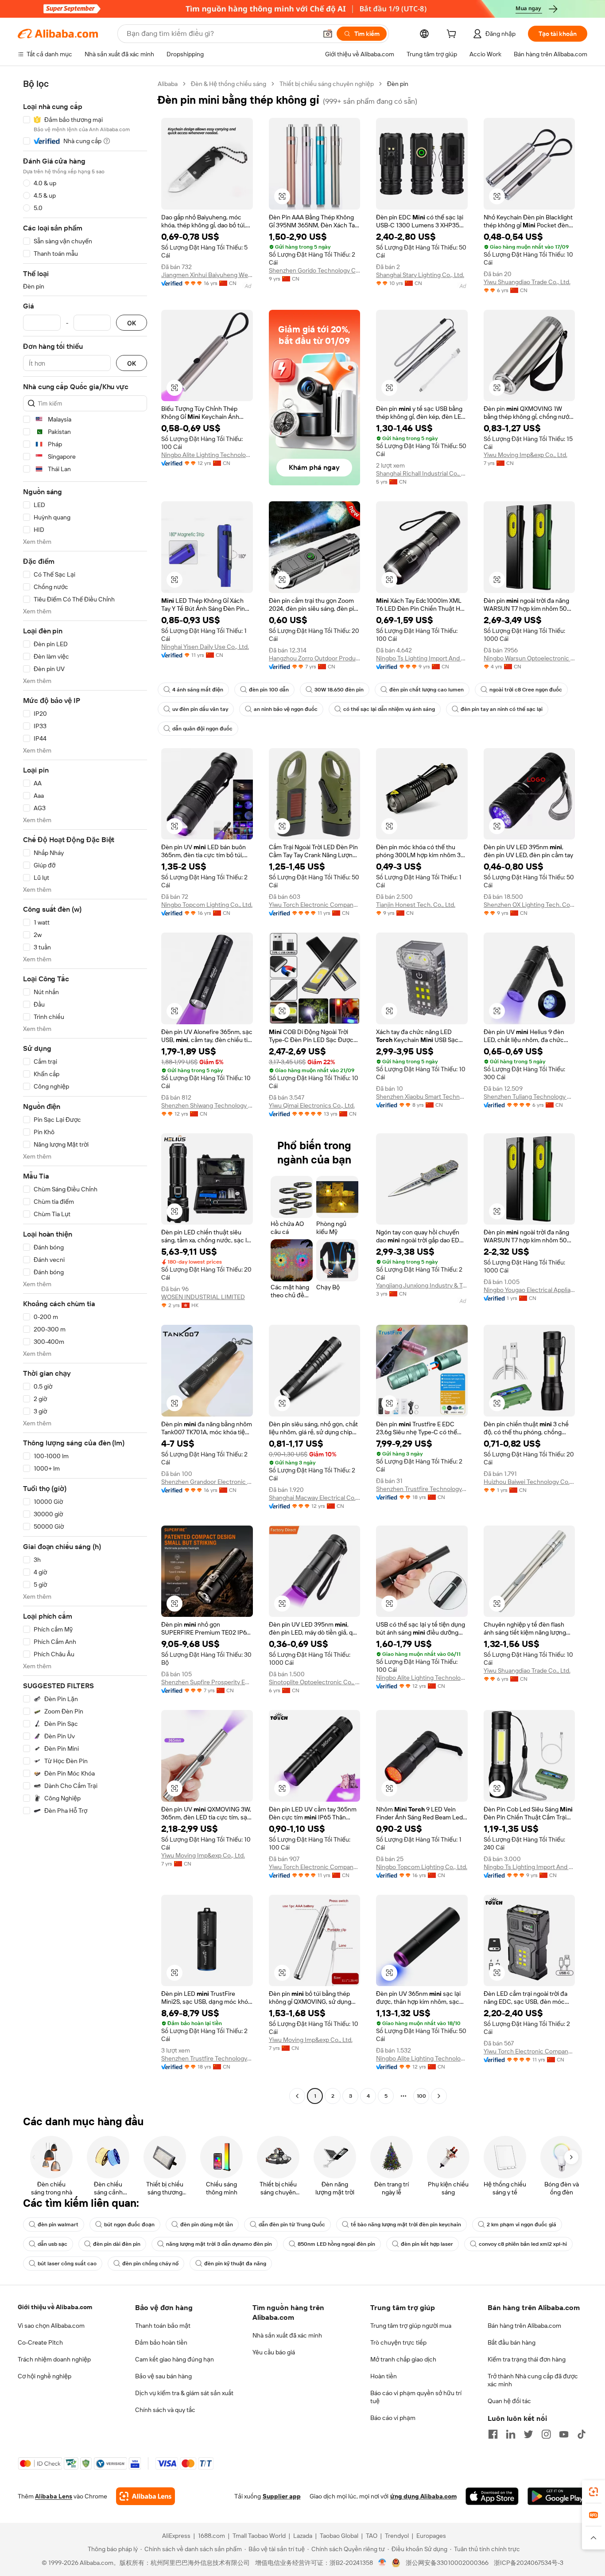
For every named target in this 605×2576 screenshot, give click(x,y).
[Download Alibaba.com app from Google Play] (557, 2496)
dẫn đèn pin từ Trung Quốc (292, 2225)
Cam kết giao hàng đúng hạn (175, 2359)
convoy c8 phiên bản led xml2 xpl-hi (523, 2244)
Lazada (303, 2536)
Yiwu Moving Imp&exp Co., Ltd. (525, 455)
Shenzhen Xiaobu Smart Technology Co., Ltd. (422, 1097)
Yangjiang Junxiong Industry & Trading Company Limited (422, 1285)
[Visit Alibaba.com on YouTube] (564, 2434)
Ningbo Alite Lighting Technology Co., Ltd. (207, 455)
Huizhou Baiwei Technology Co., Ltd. (529, 1482)
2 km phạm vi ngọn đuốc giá (522, 2225)
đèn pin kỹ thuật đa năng (235, 2264)
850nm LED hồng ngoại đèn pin (336, 2244)
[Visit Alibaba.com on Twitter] (528, 2434)
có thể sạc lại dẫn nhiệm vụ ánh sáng (389, 709)
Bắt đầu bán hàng (512, 2342)
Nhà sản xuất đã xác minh (287, 2335)
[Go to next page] (439, 2096)
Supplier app (282, 2496)
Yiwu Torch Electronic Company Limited (315, 905)
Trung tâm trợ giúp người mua (411, 2326)
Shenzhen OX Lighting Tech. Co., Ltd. (529, 905)
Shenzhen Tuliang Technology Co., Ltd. (529, 1097)
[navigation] (85, 1091)
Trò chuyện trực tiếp (398, 2342)
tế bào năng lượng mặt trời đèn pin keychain (406, 2225)
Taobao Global (339, 2536)
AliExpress (176, 2536)
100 (421, 2096)
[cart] (453, 35)
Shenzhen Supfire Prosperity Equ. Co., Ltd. (207, 1682)
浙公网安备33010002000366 (447, 2563)
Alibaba (168, 84)
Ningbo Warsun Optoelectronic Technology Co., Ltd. (529, 658)
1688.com (211, 2536)
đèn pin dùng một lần (207, 2225)
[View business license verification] (382, 2563)
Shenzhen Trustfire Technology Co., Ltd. (422, 1489)
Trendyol (397, 2536)
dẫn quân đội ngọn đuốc (202, 729)
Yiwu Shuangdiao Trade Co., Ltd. (527, 282)
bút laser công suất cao (67, 2264)
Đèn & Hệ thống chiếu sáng (229, 84)
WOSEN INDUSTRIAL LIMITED (203, 1297)
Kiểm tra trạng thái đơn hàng (527, 2359)
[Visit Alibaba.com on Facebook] (493, 2434)
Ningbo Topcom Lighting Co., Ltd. (207, 905)
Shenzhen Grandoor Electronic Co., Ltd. (207, 1482)
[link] (593, 2492)
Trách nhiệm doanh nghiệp (54, 2359)
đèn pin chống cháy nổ (150, 2264)
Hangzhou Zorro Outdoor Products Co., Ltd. (315, 658)
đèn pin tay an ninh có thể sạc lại (502, 709)
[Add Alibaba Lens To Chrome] (145, 2496)
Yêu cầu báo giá (274, 2352)
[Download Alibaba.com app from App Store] (492, 2496)
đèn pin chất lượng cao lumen (427, 690)
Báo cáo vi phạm (393, 2418)
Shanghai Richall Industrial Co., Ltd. (422, 473)
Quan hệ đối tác (509, 2401)
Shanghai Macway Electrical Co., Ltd (315, 1498)
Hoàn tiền (384, 2376)
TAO (372, 2536)
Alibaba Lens (54, 2496)
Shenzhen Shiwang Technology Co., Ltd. (207, 1105)
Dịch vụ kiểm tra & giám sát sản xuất (184, 2393)
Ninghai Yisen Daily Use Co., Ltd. (205, 647)
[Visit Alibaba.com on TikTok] (582, 2434)
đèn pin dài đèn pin (117, 2244)
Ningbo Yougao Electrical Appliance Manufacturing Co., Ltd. (529, 1290)
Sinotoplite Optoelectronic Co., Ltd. (315, 1682)
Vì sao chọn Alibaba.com (51, 2326)
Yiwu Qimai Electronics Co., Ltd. (312, 1105)
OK (132, 323)
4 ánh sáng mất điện (198, 690)
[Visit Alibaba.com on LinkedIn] (511, 2434)
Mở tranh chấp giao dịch (403, 2359)
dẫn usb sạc (52, 2244)
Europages (431, 2536)
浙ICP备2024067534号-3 (529, 2563)
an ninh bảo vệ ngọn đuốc (286, 709)
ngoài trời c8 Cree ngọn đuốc (526, 690)
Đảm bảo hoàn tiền (161, 2342)
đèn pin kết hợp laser (427, 2244)
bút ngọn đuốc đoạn (129, 2225)
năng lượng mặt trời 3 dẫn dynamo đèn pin (219, 2244)
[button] (328, 34)
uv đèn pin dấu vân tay (200, 709)
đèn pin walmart (58, 2225)
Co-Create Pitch (40, 2342)
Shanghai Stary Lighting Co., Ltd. (420, 275)
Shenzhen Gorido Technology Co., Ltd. (315, 270)
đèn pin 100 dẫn (269, 690)
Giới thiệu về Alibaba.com (55, 2307)
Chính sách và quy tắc (165, 2410)
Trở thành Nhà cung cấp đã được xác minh (533, 2380)
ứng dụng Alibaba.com (423, 2496)
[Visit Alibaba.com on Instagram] (546, 2434)
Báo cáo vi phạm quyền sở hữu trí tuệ (416, 2397)
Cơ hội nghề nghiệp (45, 2376)
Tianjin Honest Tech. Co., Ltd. (416, 905)
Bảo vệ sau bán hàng (163, 2376)
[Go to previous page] (297, 2096)
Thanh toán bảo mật (163, 2326)
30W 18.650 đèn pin (339, 690)
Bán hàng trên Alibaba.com (524, 2326)
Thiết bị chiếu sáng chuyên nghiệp (327, 84)
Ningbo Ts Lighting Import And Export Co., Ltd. (422, 658)
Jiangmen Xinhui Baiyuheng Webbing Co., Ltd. (207, 275)
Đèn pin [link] (398, 84)
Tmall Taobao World (259, 2536)
